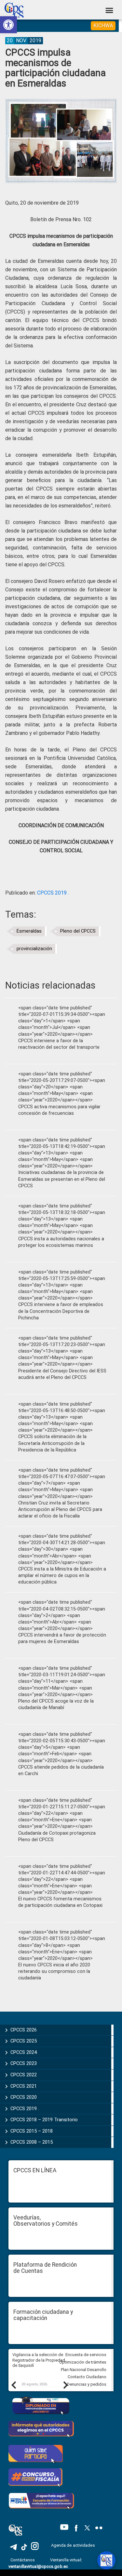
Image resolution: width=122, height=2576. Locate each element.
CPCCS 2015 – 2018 (32, 2131)
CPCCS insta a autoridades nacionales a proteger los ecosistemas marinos (61, 1242)
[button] (8, 25)
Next (65, 2385)
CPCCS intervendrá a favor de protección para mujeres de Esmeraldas (62, 1638)
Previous (13, 2385)
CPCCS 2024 (24, 2052)
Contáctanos (23, 2560)
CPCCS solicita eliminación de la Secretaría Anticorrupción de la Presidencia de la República (52, 1443)
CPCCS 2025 (24, 2041)
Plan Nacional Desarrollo (84, 2370)
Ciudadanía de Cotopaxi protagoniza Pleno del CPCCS (57, 1836)
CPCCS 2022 (24, 2075)
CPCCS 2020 (24, 2097)
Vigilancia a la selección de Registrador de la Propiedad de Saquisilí (39, 2360)
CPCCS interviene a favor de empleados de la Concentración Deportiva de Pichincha (61, 1311)
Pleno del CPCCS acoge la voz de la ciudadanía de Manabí (56, 1704)
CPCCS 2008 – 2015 (32, 2142)
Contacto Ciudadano (87, 2377)
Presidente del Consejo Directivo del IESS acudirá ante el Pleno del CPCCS (62, 1374)
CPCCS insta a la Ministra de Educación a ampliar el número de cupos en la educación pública (62, 1576)
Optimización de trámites (83, 2362)
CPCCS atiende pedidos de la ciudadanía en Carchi (61, 1770)
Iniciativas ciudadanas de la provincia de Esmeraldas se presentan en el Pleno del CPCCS (62, 1179)
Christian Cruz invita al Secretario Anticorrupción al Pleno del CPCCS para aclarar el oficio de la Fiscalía (60, 1510)
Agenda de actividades (73, 2545)
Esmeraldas (29, 931)
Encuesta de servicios (86, 2355)
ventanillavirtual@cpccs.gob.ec (38, 2566)
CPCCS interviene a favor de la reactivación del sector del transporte (59, 1044)
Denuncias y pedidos (87, 2384)
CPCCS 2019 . (53, 893)
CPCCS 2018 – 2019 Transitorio (44, 2120)
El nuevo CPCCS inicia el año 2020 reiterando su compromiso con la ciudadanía (54, 1971)
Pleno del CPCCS (78, 931)
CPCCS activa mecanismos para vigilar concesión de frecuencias (59, 1110)
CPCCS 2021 (24, 2086)
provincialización (34, 949)
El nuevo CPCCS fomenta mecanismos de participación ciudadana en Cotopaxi (60, 1902)
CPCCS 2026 (24, 2030)
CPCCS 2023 (24, 2063)
